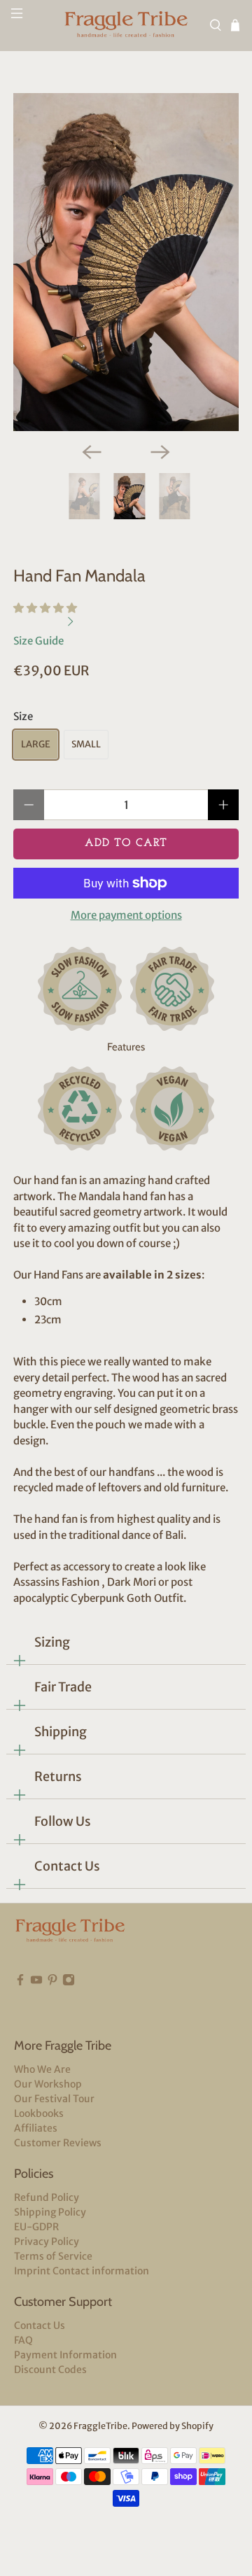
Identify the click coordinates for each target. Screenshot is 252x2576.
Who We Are (42, 2069)
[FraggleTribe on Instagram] (69, 2001)
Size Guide (40, 641)
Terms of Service (53, 2256)
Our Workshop (48, 2084)
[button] (45, 608)
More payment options (126, 915)
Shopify (197, 2426)
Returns (58, 1776)
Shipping (61, 1732)
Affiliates (36, 2128)
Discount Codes (50, 2370)
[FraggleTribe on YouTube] (36, 2001)
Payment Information (65, 2355)
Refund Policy (47, 2197)
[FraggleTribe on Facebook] (20, 2001)
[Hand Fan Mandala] (126, 262)
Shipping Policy (50, 2212)
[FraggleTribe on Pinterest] (52, 2001)
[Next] (160, 452)
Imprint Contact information (82, 2271)
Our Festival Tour (54, 2099)
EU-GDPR (36, 2227)
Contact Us (67, 1866)
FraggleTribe (100, 2426)
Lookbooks (39, 2113)
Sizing (52, 1642)
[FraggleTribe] (126, 26)
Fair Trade (63, 1687)
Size (23, 716)
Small (86, 744)
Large (36, 744)
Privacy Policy (47, 2241)
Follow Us (63, 1821)
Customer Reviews (58, 2143)
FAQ (23, 2340)
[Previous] (92, 452)
